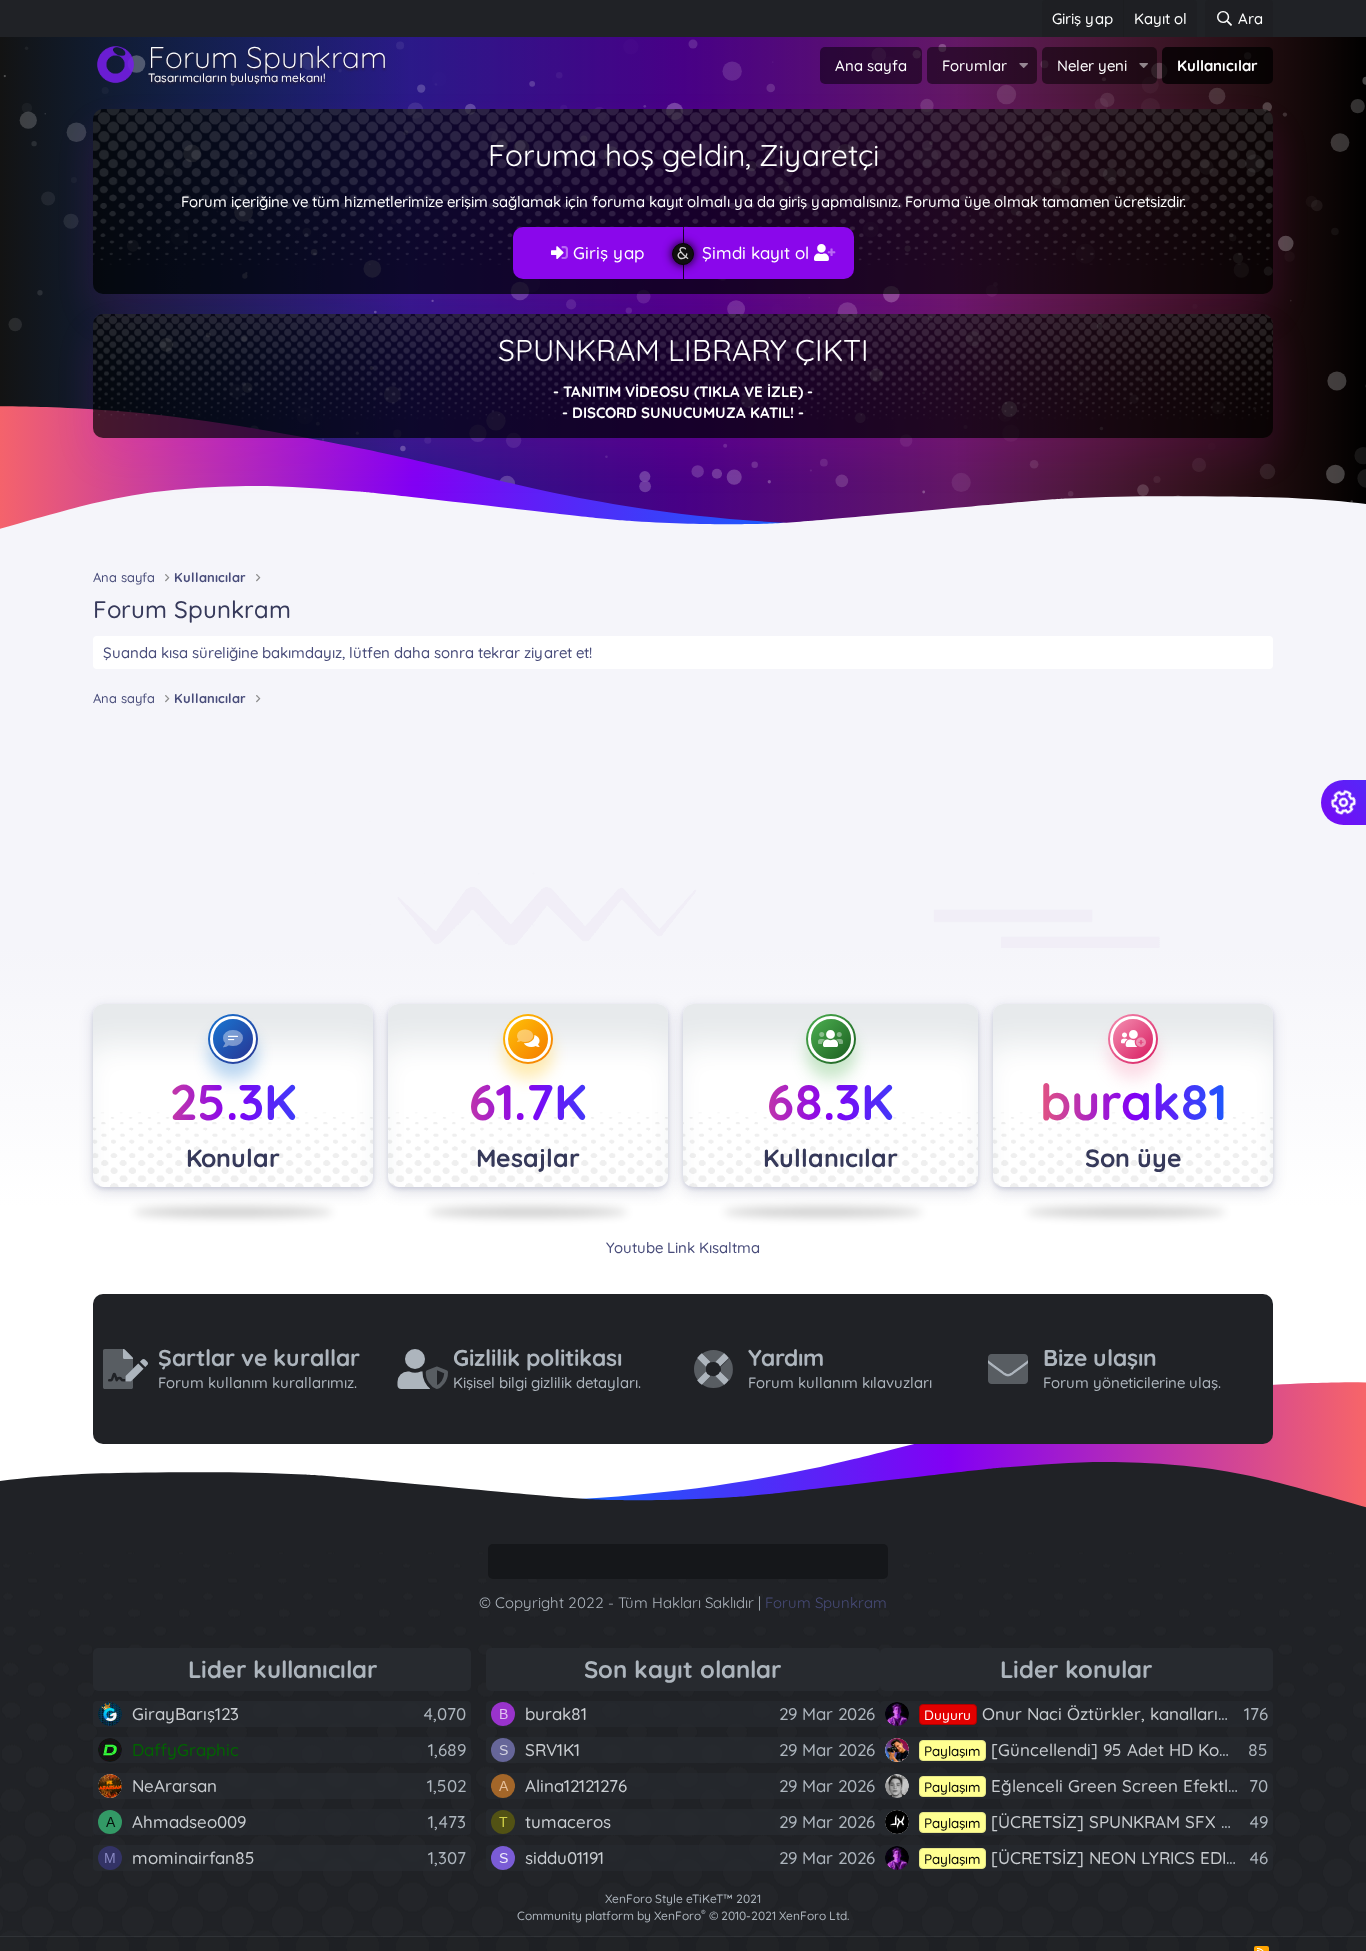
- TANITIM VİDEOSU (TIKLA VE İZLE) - (683, 391)
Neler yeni (1092, 65)
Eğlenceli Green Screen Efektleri (1086, 1785)
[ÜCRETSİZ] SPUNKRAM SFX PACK (1093, 1821)
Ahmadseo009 (189, 1821)
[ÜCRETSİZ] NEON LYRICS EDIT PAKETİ (1110, 1857)
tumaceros (568, 1821)
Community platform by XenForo (683, 1915)
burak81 (1133, 1101)
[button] (1023, 65)
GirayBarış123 (185, 1713)
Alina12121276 (576, 1785)
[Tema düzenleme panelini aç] (1343, 802)
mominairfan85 (193, 1857)
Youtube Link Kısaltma (683, 1247)
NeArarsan (174, 1785)
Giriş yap (606, 252)
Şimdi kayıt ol (758, 252)
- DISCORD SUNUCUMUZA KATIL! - (683, 412)
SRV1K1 (552, 1749)
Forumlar (974, 65)
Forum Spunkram (826, 1602)
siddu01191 (564, 1857)
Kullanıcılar (1217, 65)
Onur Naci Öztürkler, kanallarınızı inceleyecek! (1136, 1713)
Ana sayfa (871, 65)
